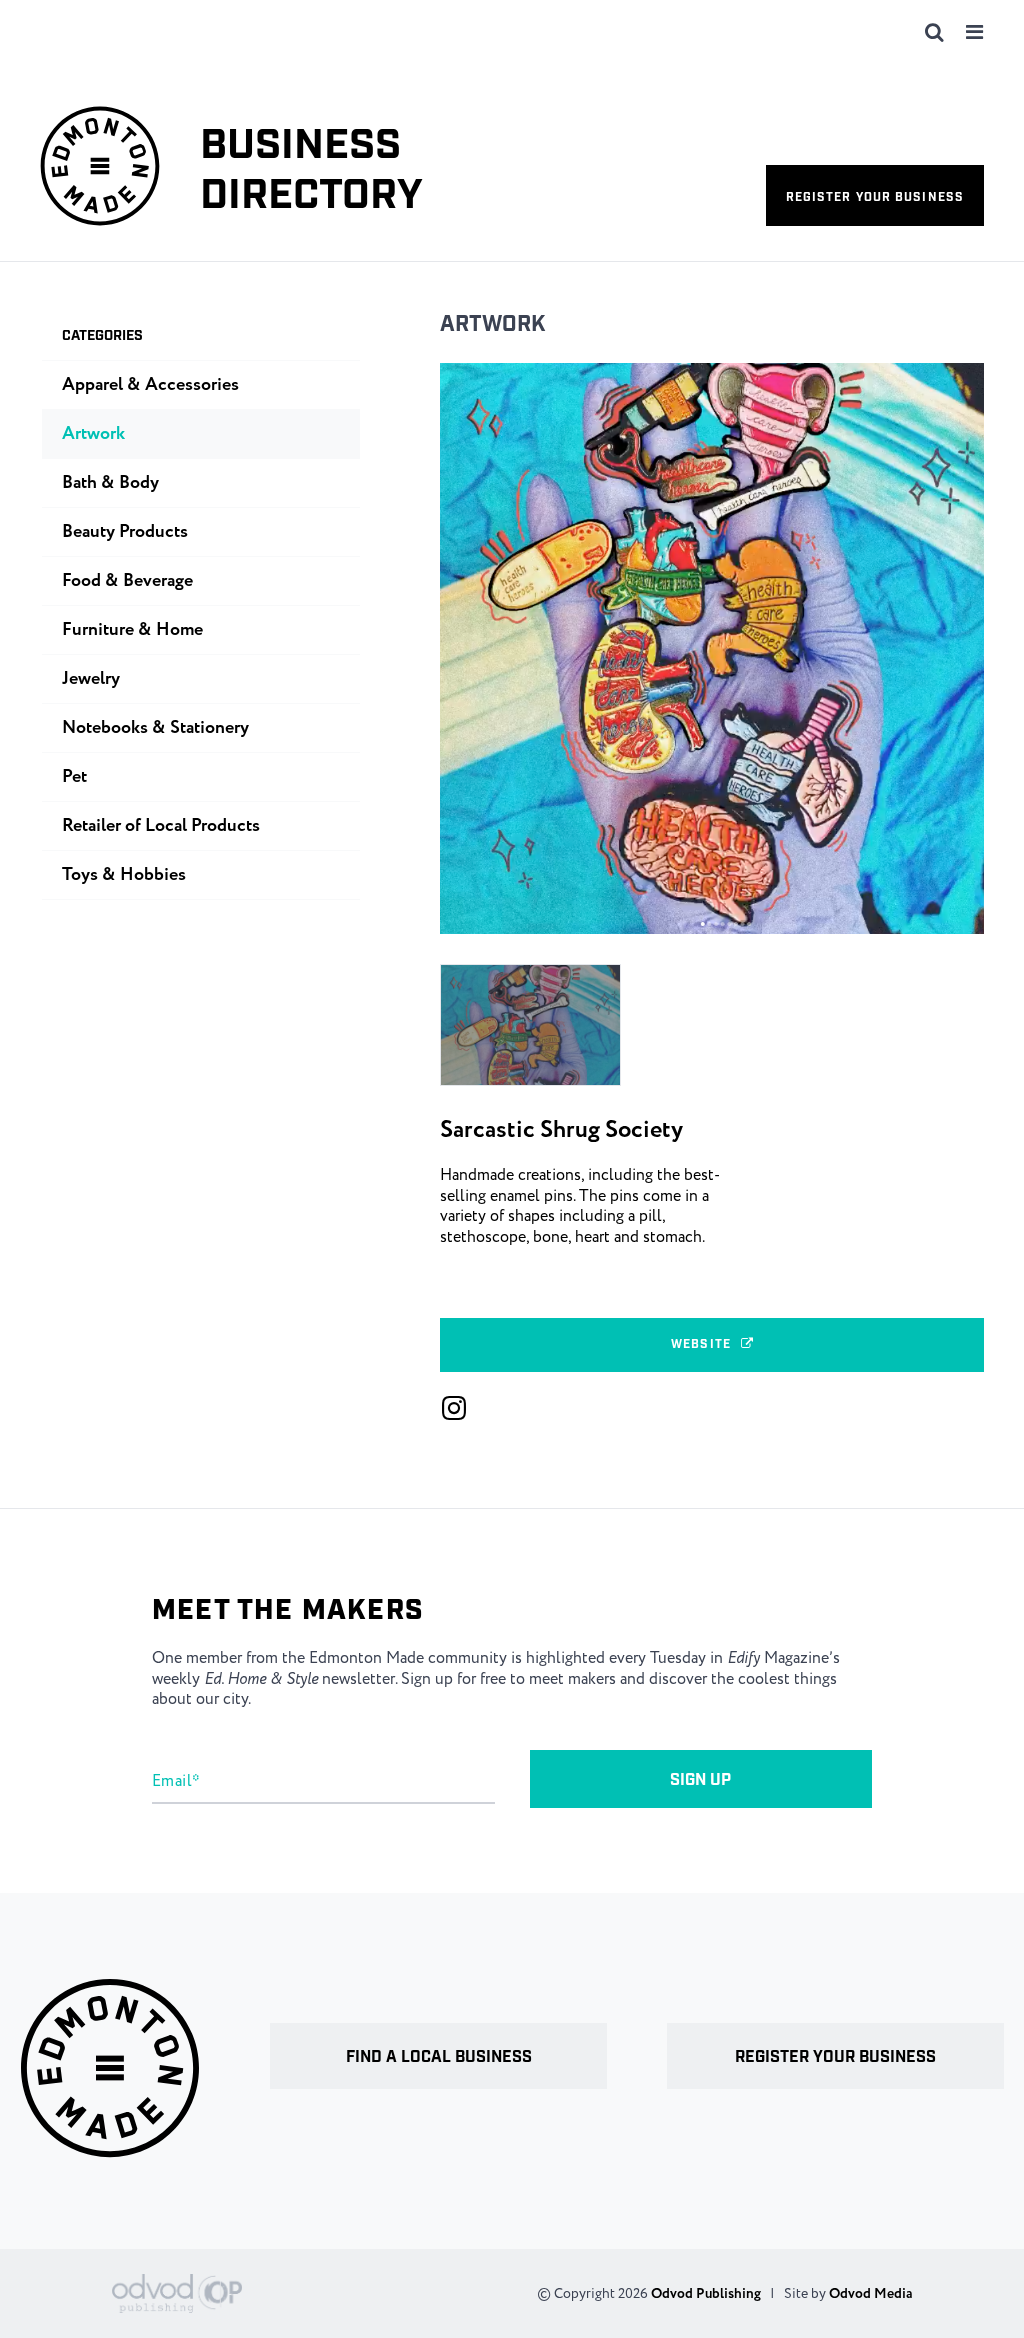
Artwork (493, 324)
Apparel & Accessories (150, 385)
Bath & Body (110, 483)
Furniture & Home (132, 630)
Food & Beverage (127, 581)
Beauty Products (125, 532)
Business (311, 171)
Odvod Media (870, 2294)
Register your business (875, 197)
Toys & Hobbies (124, 875)
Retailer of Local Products (161, 826)
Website (701, 1344)
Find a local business (439, 2057)
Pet (74, 777)
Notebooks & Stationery (155, 728)
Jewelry (91, 679)
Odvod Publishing (706, 2294)
